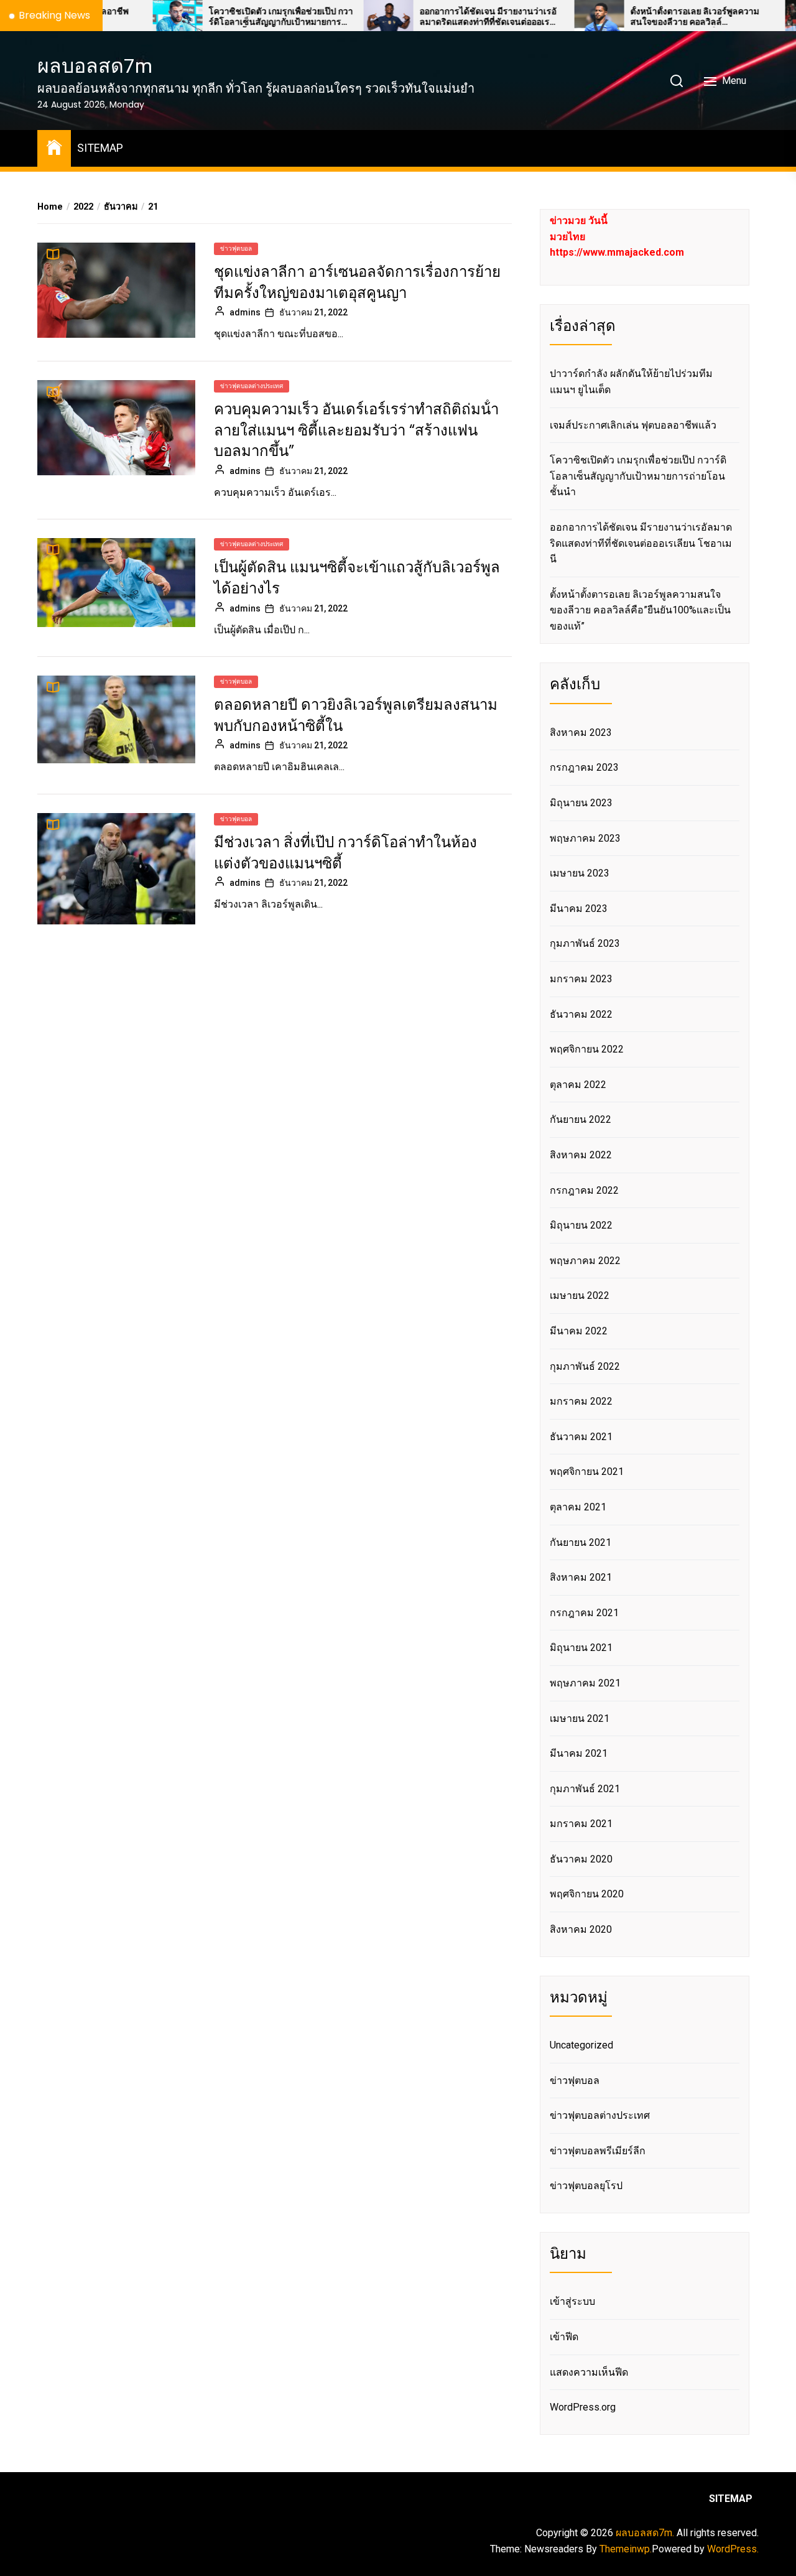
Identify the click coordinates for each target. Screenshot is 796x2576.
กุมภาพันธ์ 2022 (585, 1366)
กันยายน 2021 (581, 1542)
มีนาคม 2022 (579, 1331)
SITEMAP (100, 148)
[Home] (54, 146)
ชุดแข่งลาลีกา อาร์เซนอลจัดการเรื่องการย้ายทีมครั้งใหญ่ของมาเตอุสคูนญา (357, 282)
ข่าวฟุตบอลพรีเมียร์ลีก (598, 2151)
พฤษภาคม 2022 (585, 1261)
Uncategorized (581, 2045)
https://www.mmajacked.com (617, 252)
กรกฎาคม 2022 (584, 1190)
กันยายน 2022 (581, 1119)
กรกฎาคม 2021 (584, 1613)
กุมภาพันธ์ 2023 (585, 943)
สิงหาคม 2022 (581, 1155)
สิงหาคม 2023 (581, 732)
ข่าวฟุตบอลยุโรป (586, 2186)
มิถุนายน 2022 (581, 1225)
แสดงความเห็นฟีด (589, 2372)
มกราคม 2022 (581, 1401)
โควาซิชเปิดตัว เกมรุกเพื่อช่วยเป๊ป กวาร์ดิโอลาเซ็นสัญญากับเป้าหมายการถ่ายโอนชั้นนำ (220, 17)
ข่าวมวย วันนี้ (579, 221)
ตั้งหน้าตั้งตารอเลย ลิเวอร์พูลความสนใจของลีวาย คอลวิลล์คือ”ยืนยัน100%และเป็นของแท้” (633, 17)
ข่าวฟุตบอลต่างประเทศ (252, 386)
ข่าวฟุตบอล (236, 249)
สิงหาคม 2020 (581, 1929)
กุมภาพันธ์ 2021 (585, 1789)
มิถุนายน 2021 (581, 1648)
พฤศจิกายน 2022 (587, 1049)
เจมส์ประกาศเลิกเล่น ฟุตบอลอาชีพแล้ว (633, 425)
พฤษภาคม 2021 (585, 1683)
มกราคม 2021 (581, 1824)
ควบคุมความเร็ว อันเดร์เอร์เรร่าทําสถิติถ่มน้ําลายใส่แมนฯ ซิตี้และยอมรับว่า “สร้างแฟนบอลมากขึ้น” (356, 430)
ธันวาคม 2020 (581, 1859)
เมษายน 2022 (580, 1295)
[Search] (677, 81)
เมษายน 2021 (580, 1718)
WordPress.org (583, 2407)
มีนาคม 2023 (579, 909)
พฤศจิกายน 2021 (587, 1472)
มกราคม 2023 (581, 979)
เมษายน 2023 (580, 873)
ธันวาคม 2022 (581, 1014)
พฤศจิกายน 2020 (587, 1894)
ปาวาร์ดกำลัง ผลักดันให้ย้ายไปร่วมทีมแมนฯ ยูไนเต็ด (631, 382)
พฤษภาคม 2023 (585, 838)
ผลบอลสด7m (95, 66)
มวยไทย (567, 237)
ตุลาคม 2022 (578, 1085)
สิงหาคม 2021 (581, 1577)
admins (245, 312)
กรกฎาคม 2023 (584, 767)
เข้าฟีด (564, 2337)
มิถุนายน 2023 (581, 803)
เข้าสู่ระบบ (572, 2301)
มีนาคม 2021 (579, 1753)
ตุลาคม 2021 (578, 1507)
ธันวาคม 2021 (581, 1437)
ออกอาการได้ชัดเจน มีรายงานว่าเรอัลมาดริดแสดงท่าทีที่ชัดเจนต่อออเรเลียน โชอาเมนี (427, 17)
